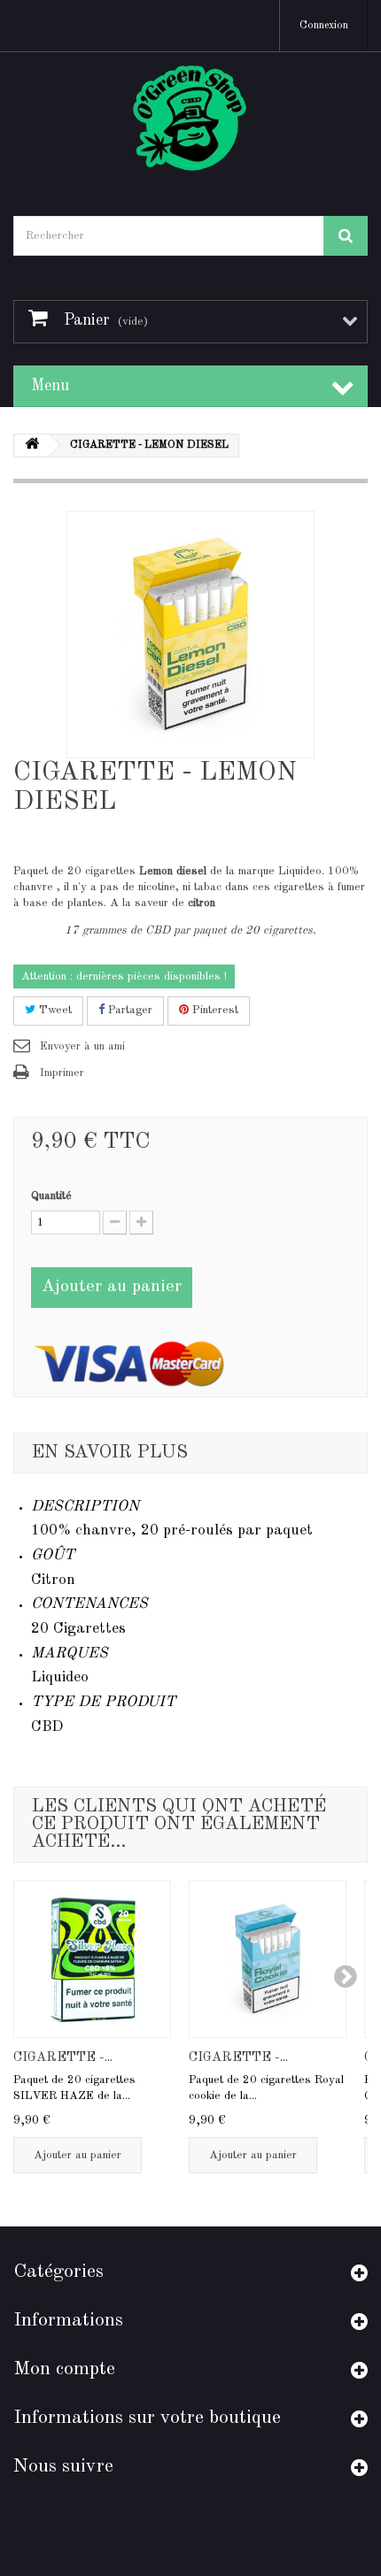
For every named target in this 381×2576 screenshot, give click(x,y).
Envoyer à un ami (82, 1046)
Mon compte (64, 2369)
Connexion (324, 26)
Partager (128, 1010)
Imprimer (62, 1073)
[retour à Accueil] (32, 446)
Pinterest (214, 1010)
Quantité (51, 1196)
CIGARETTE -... (63, 2058)
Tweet (54, 1010)
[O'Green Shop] (190, 119)
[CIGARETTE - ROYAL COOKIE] (268, 1959)
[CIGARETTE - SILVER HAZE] (92, 1959)
